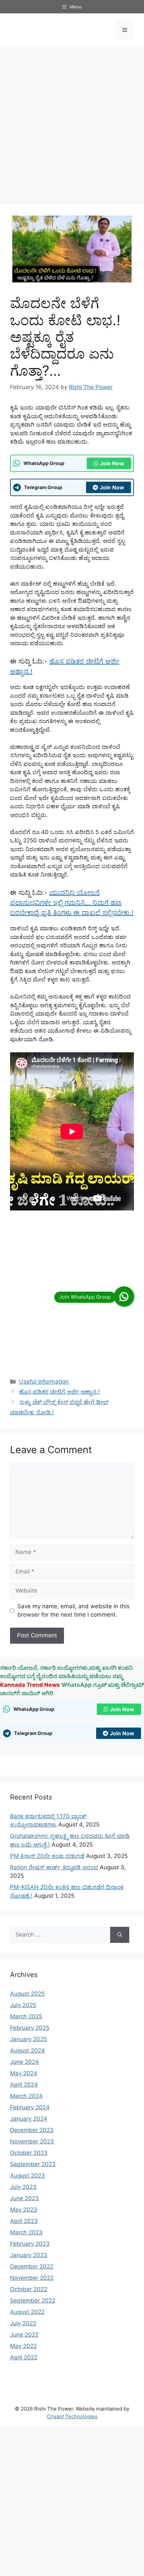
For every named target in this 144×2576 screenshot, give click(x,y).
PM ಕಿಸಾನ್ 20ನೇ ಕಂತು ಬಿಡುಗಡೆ (47, 1856)
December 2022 (32, 2266)
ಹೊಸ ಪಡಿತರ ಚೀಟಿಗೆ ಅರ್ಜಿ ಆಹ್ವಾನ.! (59, 1392)
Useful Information (44, 1382)
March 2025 (26, 2016)
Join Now (112, 463)
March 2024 (26, 2096)
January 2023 (29, 2255)
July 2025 (23, 2005)
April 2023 (24, 2221)
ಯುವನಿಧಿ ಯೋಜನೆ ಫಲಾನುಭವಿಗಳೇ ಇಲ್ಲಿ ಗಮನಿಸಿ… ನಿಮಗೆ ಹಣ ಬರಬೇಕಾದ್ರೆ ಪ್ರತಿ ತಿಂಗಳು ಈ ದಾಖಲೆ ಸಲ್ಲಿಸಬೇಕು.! (72, 903)
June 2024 (24, 2062)
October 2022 (29, 2289)
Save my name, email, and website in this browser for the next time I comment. (74, 1611)
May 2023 (24, 2210)
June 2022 (24, 2335)
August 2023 (27, 2176)
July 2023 (23, 2187)
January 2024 (29, 2119)
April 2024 (24, 2085)
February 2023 (30, 2244)
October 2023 (29, 2153)
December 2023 (32, 2130)
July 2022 (23, 2323)
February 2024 (30, 2107)
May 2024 (24, 2073)
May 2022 (23, 2346)
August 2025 (27, 1994)
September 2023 (33, 2164)
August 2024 (27, 2051)
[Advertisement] (72, 125)
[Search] (120, 1935)
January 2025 (28, 2039)
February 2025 (30, 2028)
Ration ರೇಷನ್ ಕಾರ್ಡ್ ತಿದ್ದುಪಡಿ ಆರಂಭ (54, 1867)
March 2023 (26, 2232)
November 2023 (32, 2141)
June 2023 (24, 2198)
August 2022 (27, 2312)
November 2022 (32, 2278)
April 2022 (24, 2357)
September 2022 (33, 2301)
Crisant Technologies (72, 2416)
